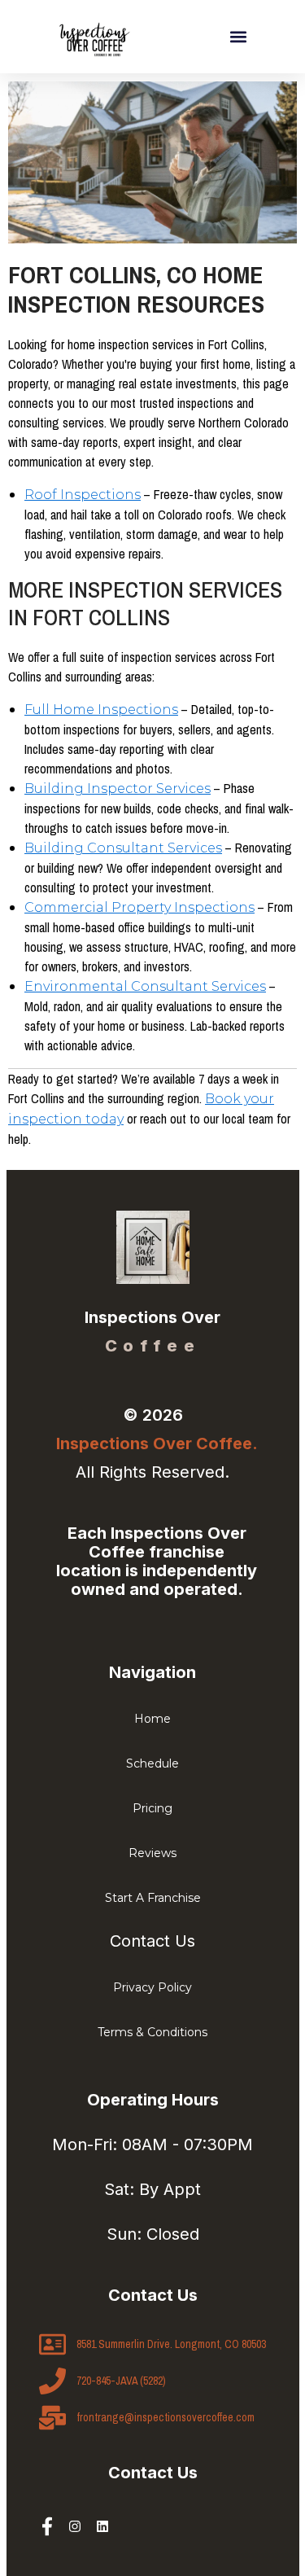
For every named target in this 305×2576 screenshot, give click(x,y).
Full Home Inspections (101, 710)
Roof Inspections (83, 495)
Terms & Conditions (152, 2032)
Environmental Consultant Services (145, 986)
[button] (239, 37)
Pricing (152, 1808)
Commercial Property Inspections (139, 907)
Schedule (152, 1763)
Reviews (152, 1853)
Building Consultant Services (123, 848)
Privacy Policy (152, 1987)
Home (152, 1719)
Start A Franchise (153, 1898)
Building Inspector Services (118, 789)
